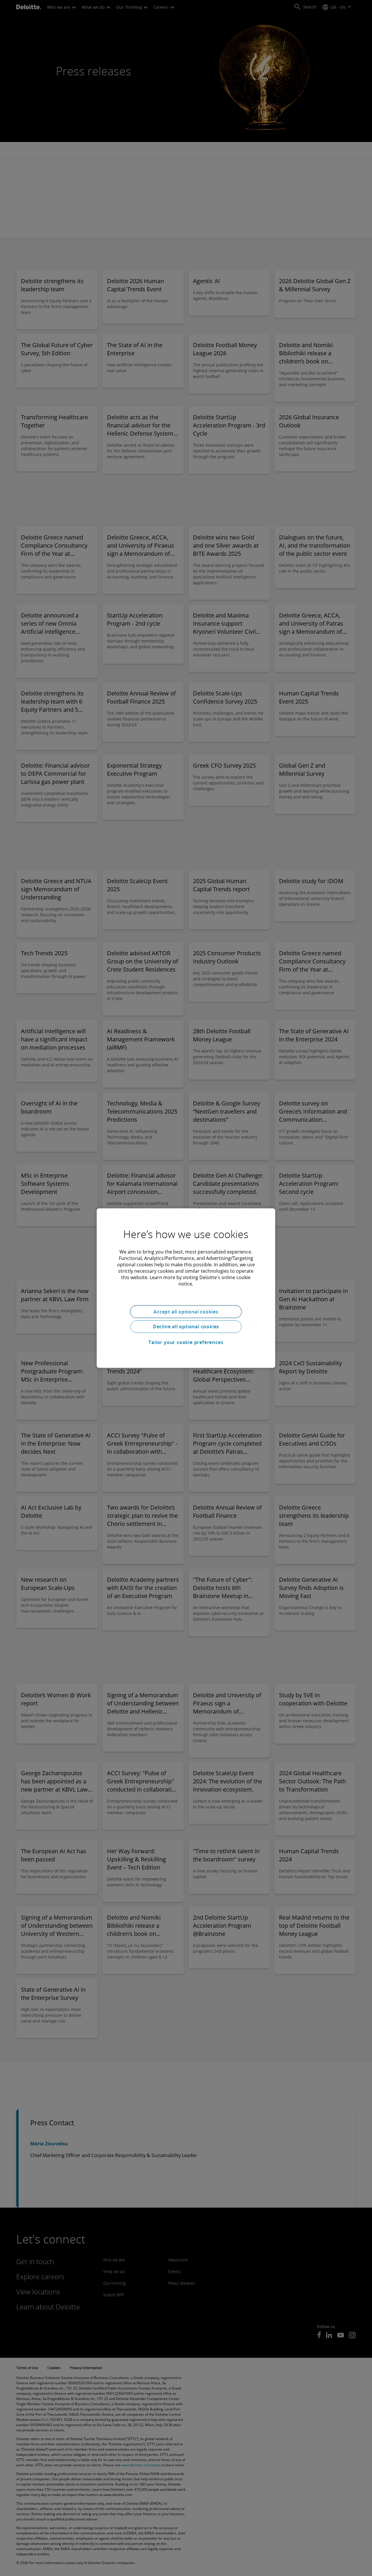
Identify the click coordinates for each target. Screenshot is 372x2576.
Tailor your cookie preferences (186, 1342)
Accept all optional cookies (186, 1311)
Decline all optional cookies (186, 1327)
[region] (186, 1288)
